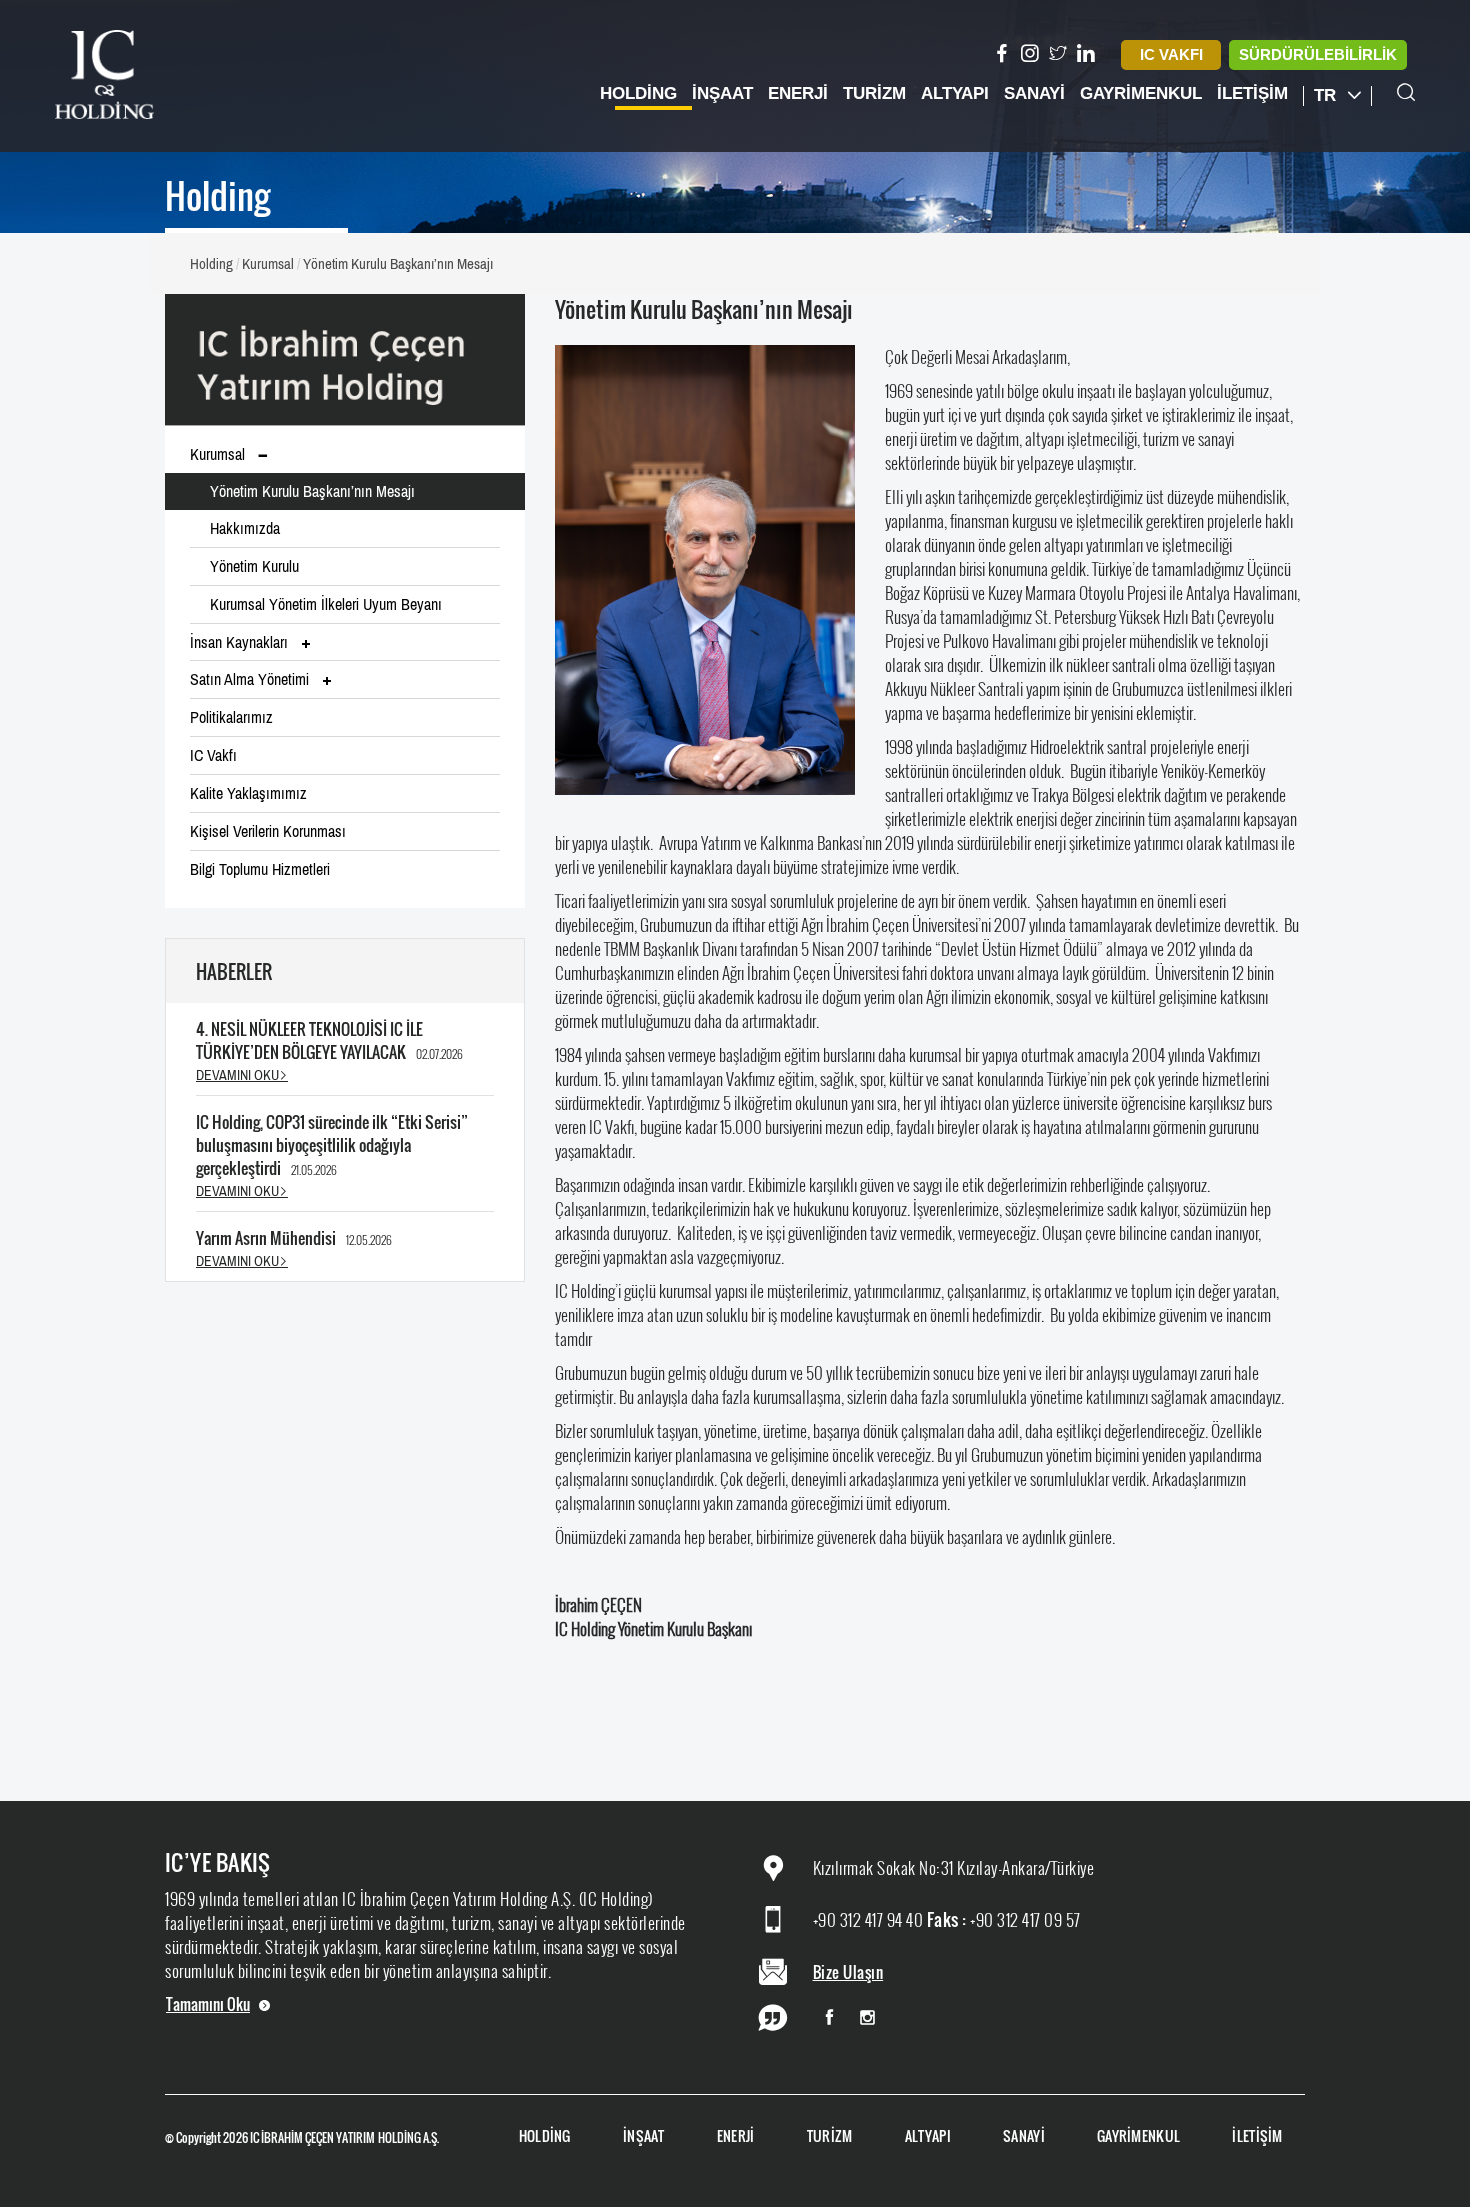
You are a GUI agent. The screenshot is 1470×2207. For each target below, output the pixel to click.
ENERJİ (736, 2136)
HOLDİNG (545, 2136)
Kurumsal (268, 263)
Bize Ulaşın (848, 1972)
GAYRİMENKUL (1138, 2136)
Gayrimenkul (1141, 93)
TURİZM (830, 2136)
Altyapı (955, 93)
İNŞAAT (644, 2136)
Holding (638, 93)
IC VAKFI (1171, 54)
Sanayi (1034, 93)
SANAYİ (1024, 2136)
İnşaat (722, 93)
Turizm (874, 93)
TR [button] (1327, 95)
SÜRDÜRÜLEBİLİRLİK (1318, 54)
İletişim (1252, 93)
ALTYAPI (928, 2136)
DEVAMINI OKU (237, 1075)
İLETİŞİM (1257, 2136)
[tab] (345, 529)
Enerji (798, 93)
